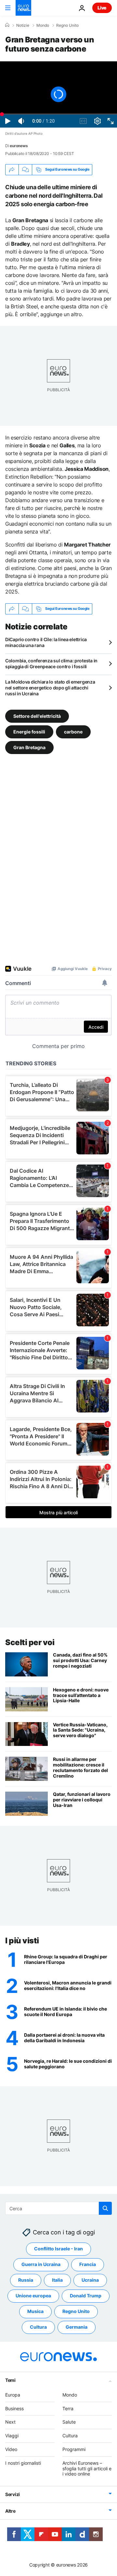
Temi (10, 2380)
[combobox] (58, 2208)
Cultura (38, 2327)
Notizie (23, 25)
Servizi (13, 2495)
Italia (57, 2280)
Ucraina (90, 2280)
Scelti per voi (30, 1642)
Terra (68, 2408)
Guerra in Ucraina (41, 2265)
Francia (88, 2265)
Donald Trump (86, 2296)
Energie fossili (29, 731)
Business (14, 2408)
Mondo (43, 25)
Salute (69, 2422)
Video (11, 2449)
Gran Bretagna (29, 747)
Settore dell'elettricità (37, 716)
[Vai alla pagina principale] (23, 8)
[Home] (7, 25)
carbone (73, 731)
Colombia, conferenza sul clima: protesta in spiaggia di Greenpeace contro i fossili (51, 663)
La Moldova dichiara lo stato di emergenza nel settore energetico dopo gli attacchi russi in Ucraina (50, 688)
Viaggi (12, 2436)
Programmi (74, 2449)
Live (102, 8)
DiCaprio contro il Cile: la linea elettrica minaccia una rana (46, 642)
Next (10, 2422)
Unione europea (33, 2296)
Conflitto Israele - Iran (58, 2249)
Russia (26, 2280)
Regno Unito (67, 25)
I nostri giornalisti (23, 2463)
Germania (77, 2327)
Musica (35, 2312)
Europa (13, 2395)
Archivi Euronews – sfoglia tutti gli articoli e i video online (87, 2468)
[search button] (105, 2208)
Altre (10, 2511)
